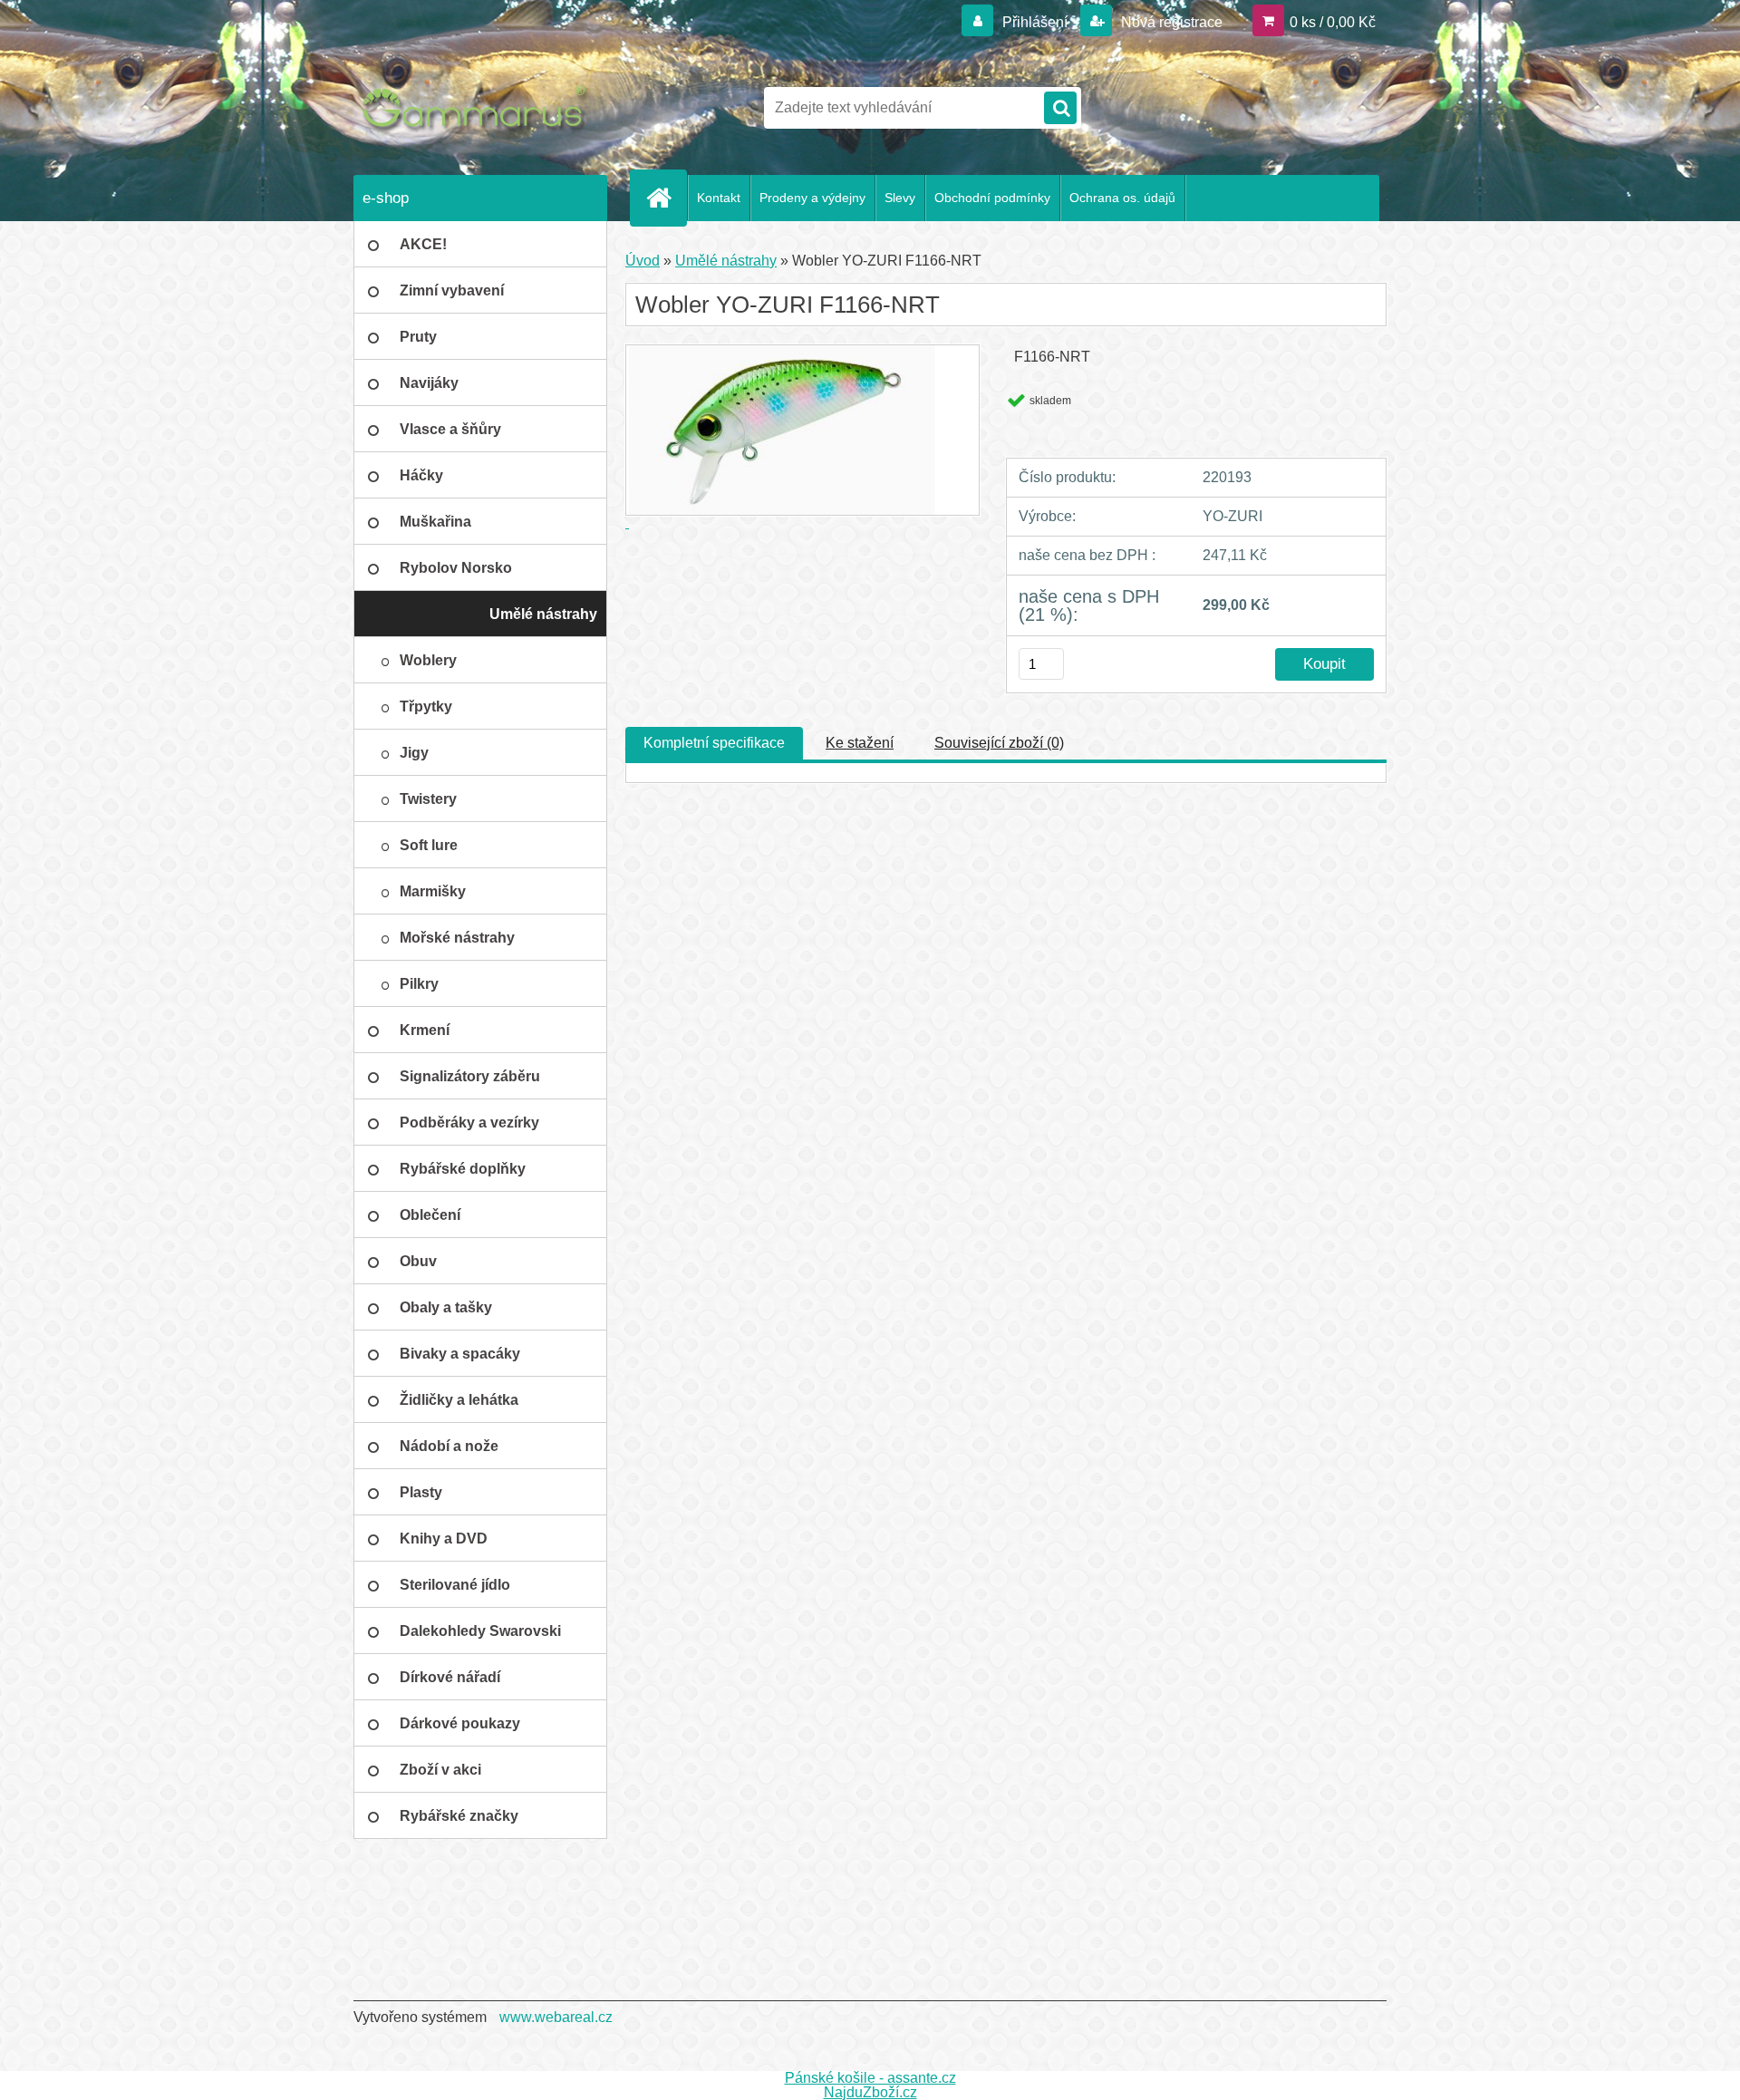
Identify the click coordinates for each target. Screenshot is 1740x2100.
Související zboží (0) (999, 743)
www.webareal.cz (556, 2017)
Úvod (643, 261)
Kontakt (719, 198)
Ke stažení (860, 743)
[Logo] (478, 108)
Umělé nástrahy (726, 261)
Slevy (900, 198)
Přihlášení (1035, 22)
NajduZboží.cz (870, 2092)
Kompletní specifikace (714, 743)
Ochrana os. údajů (1122, 198)
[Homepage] (666, 198)
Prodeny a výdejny (812, 198)
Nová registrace (1170, 22)
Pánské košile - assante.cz (870, 2078)
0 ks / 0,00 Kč (1333, 22)
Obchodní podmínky (992, 198)
